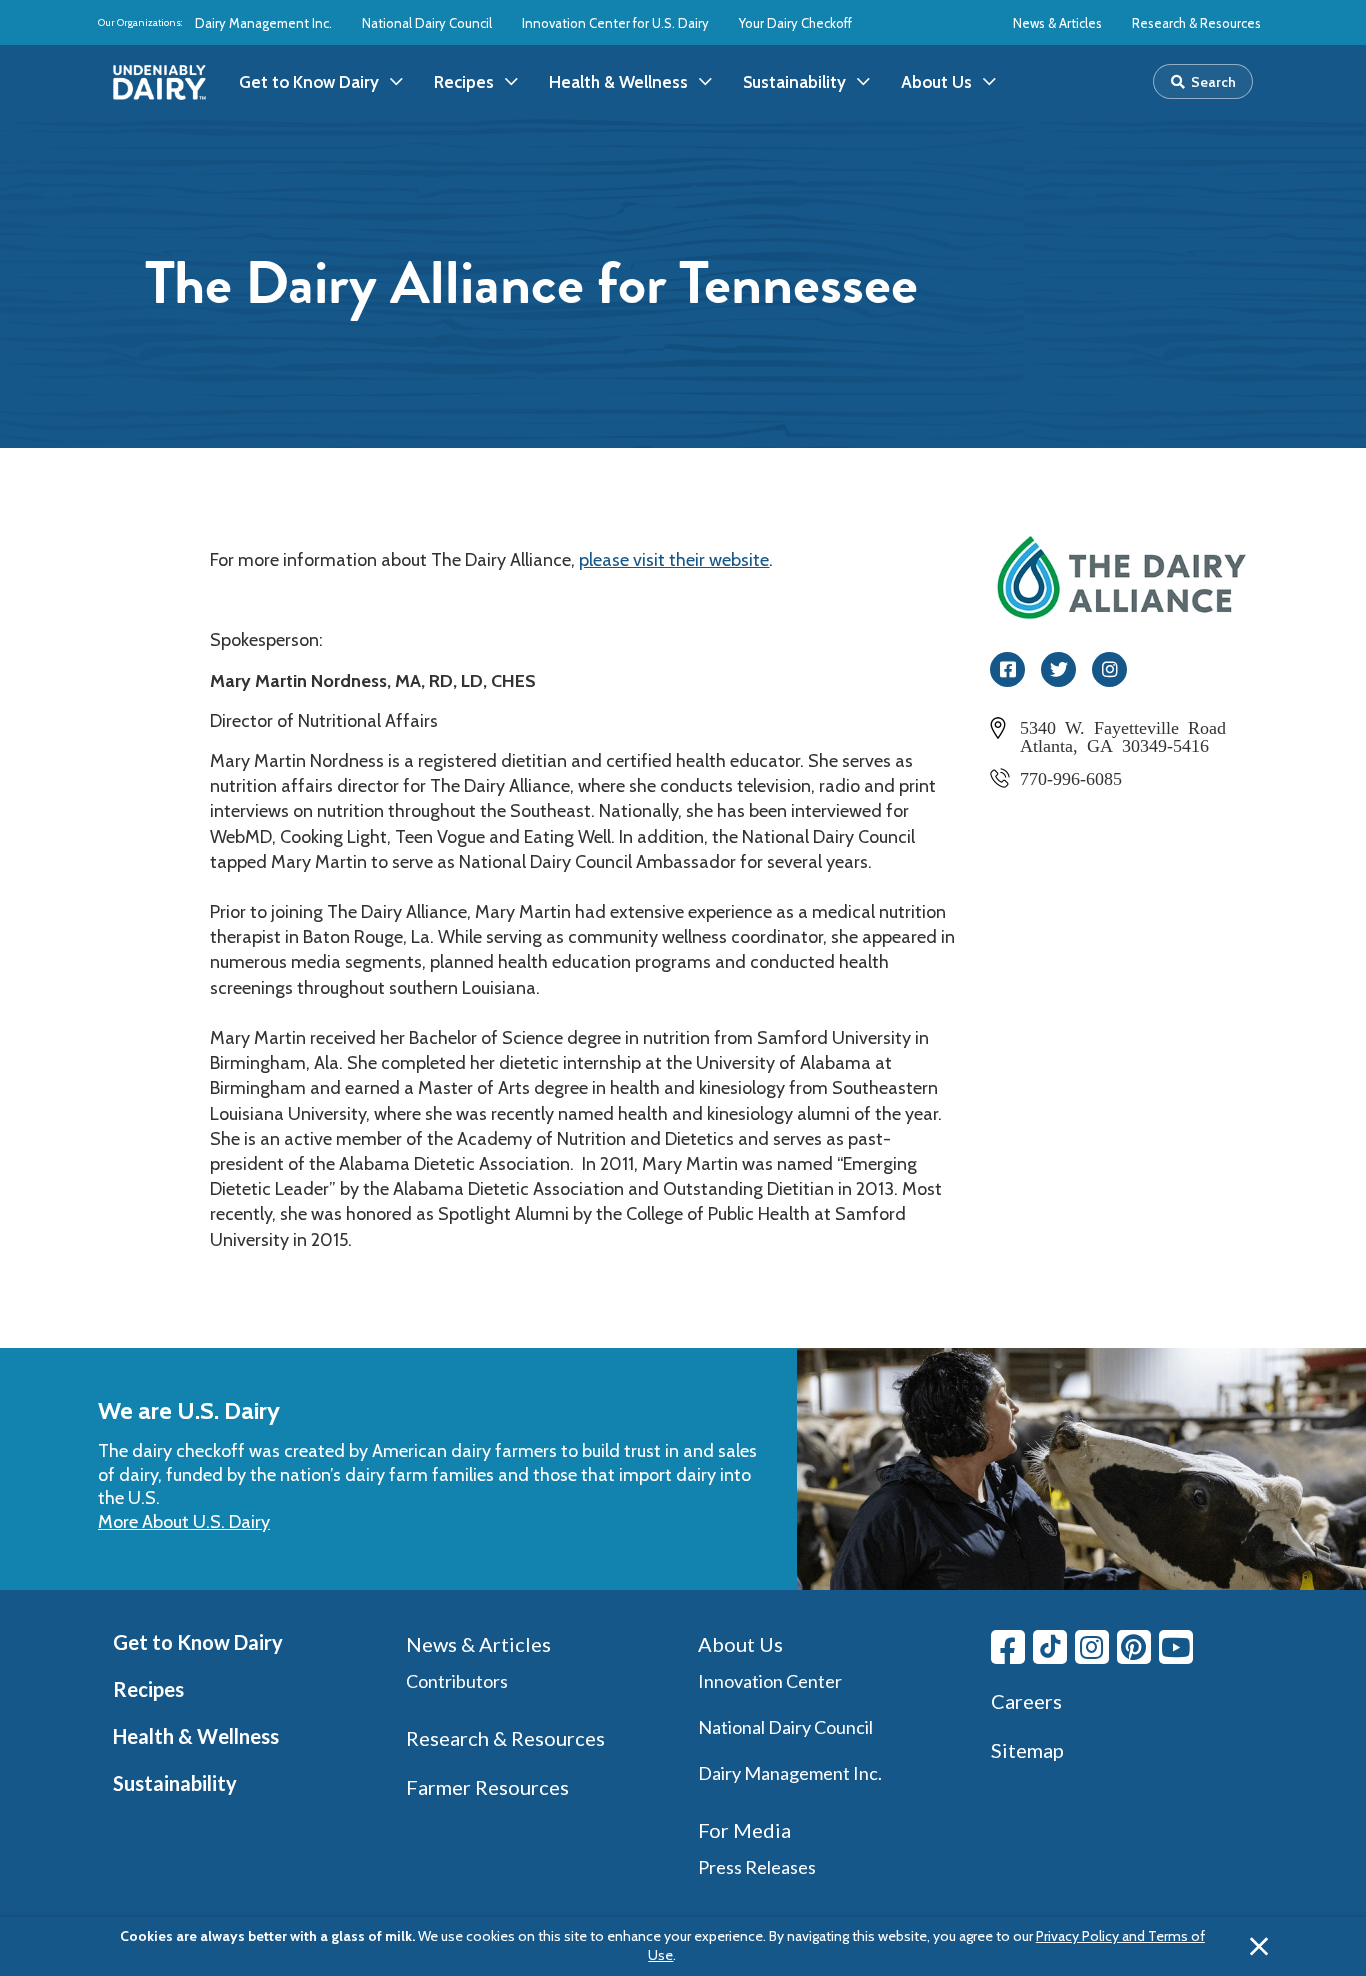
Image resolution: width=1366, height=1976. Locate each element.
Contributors (457, 1681)
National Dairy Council (427, 23)
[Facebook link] (1008, 1647)
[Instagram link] (1092, 1647)
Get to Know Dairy (198, 1642)
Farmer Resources (487, 1787)
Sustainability (175, 1783)
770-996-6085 (1071, 777)
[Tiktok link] (1050, 1647)
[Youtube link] (1176, 1647)
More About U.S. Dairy (184, 1522)
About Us (740, 1644)
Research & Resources (1196, 23)
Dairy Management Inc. (263, 23)
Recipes (148, 1689)
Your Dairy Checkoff (795, 23)
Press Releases (757, 1867)
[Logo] (159, 82)
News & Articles (1057, 23)
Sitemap (1027, 1750)
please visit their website (674, 560)
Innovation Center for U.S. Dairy (615, 23)
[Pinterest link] (1134, 1647)
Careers (1026, 1701)
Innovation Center (770, 1681)
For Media (744, 1830)
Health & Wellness (196, 1736)
